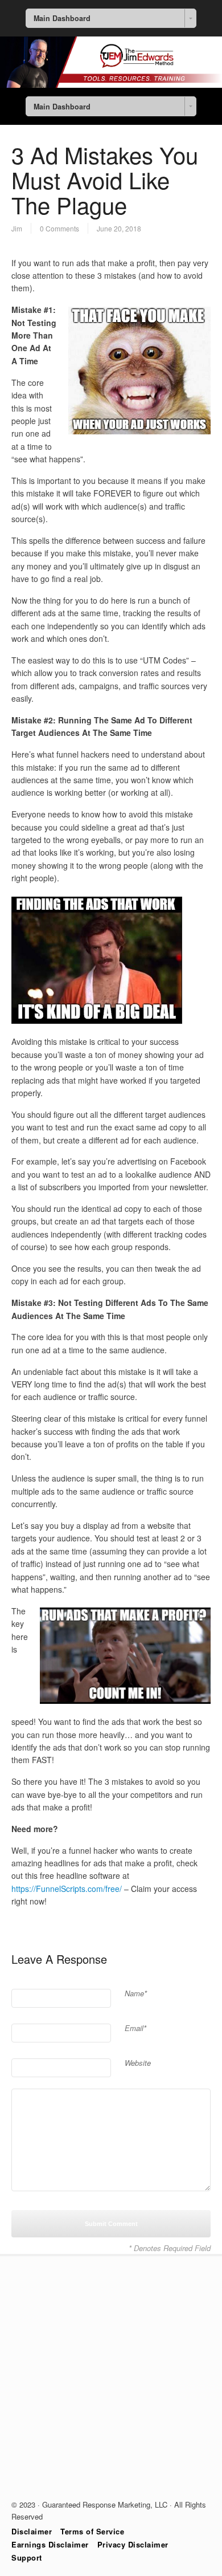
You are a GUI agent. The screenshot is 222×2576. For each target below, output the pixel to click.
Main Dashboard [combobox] (62, 18)
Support (27, 2557)
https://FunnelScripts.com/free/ (67, 1889)
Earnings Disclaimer (50, 2544)
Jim (17, 228)
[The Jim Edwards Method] (111, 84)
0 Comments (59, 228)
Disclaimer (32, 2531)
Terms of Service (92, 2531)
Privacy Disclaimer (133, 2544)
